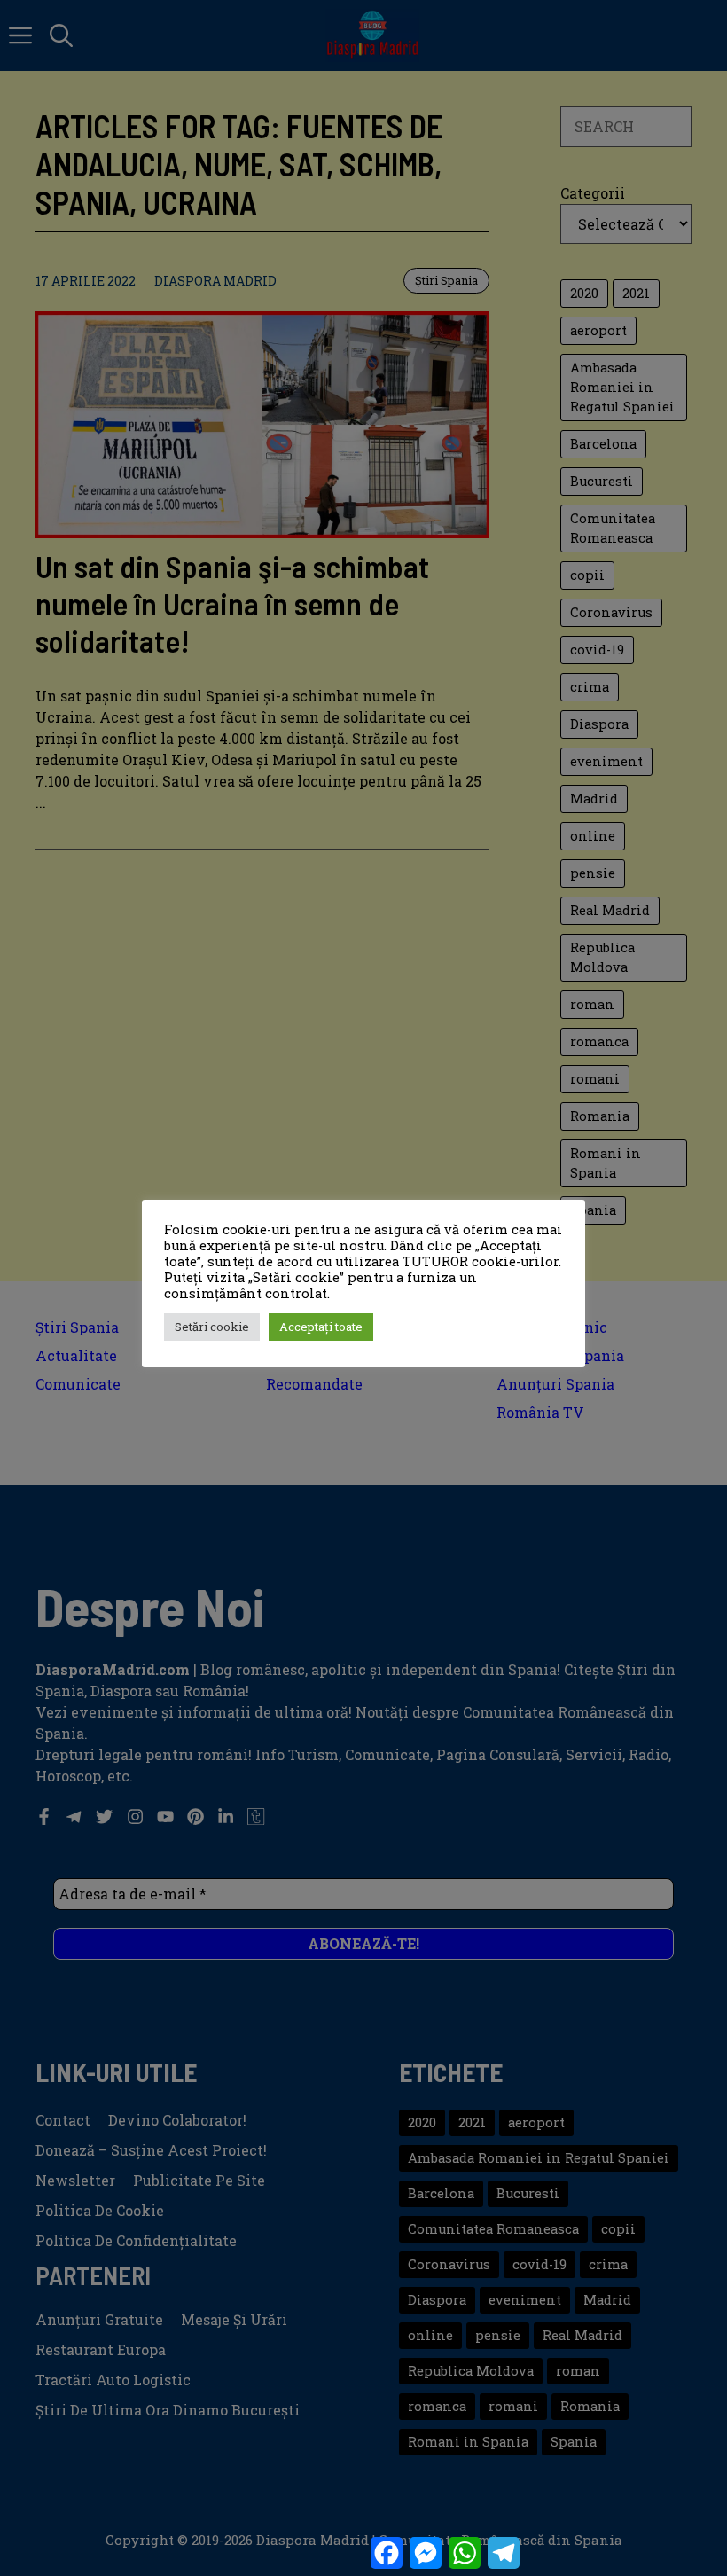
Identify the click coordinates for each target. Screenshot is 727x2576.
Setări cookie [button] (212, 1327)
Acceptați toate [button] (321, 1327)
